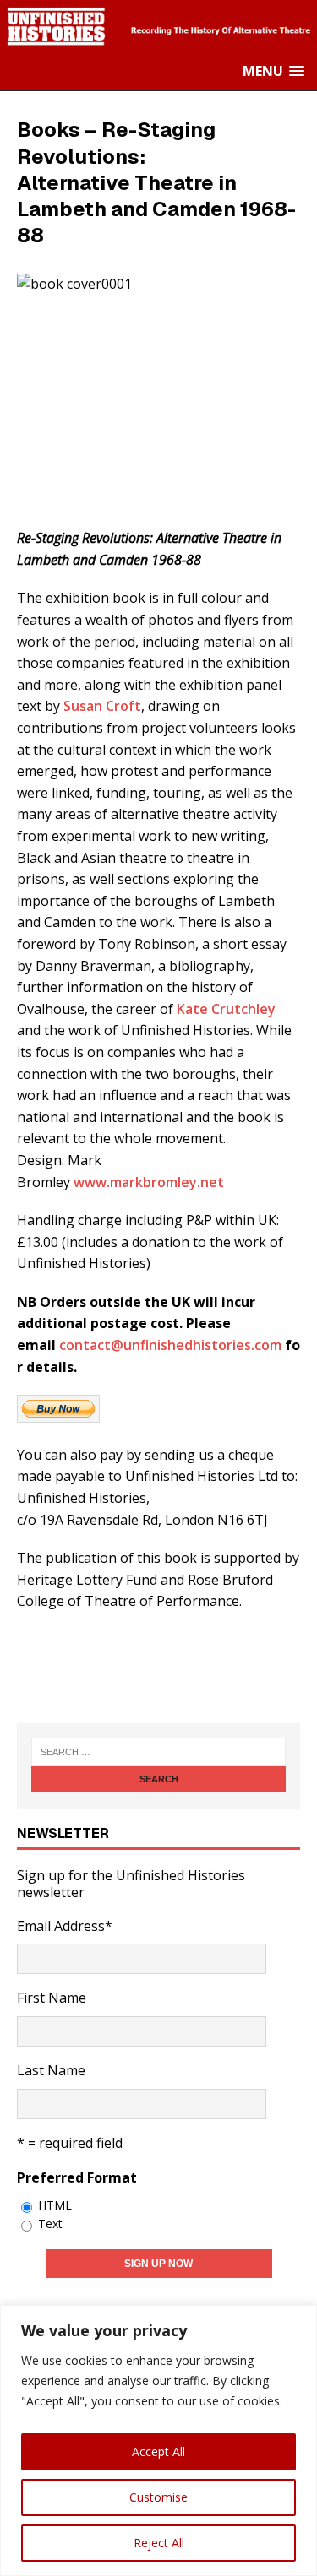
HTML (55, 2205)
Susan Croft (102, 706)
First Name (52, 1998)
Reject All (159, 2543)
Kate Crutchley (226, 1009)
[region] (158, 2440)
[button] (273, 71)
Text (50, 2223)
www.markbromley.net (149, 1182)
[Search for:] (159, 1752)
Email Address (65, 1926)
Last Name (51, 2070)
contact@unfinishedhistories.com (170, 1345)
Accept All (158, 2451)
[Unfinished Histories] (158, 42)
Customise (158, 2497)
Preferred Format (77, 2177)
